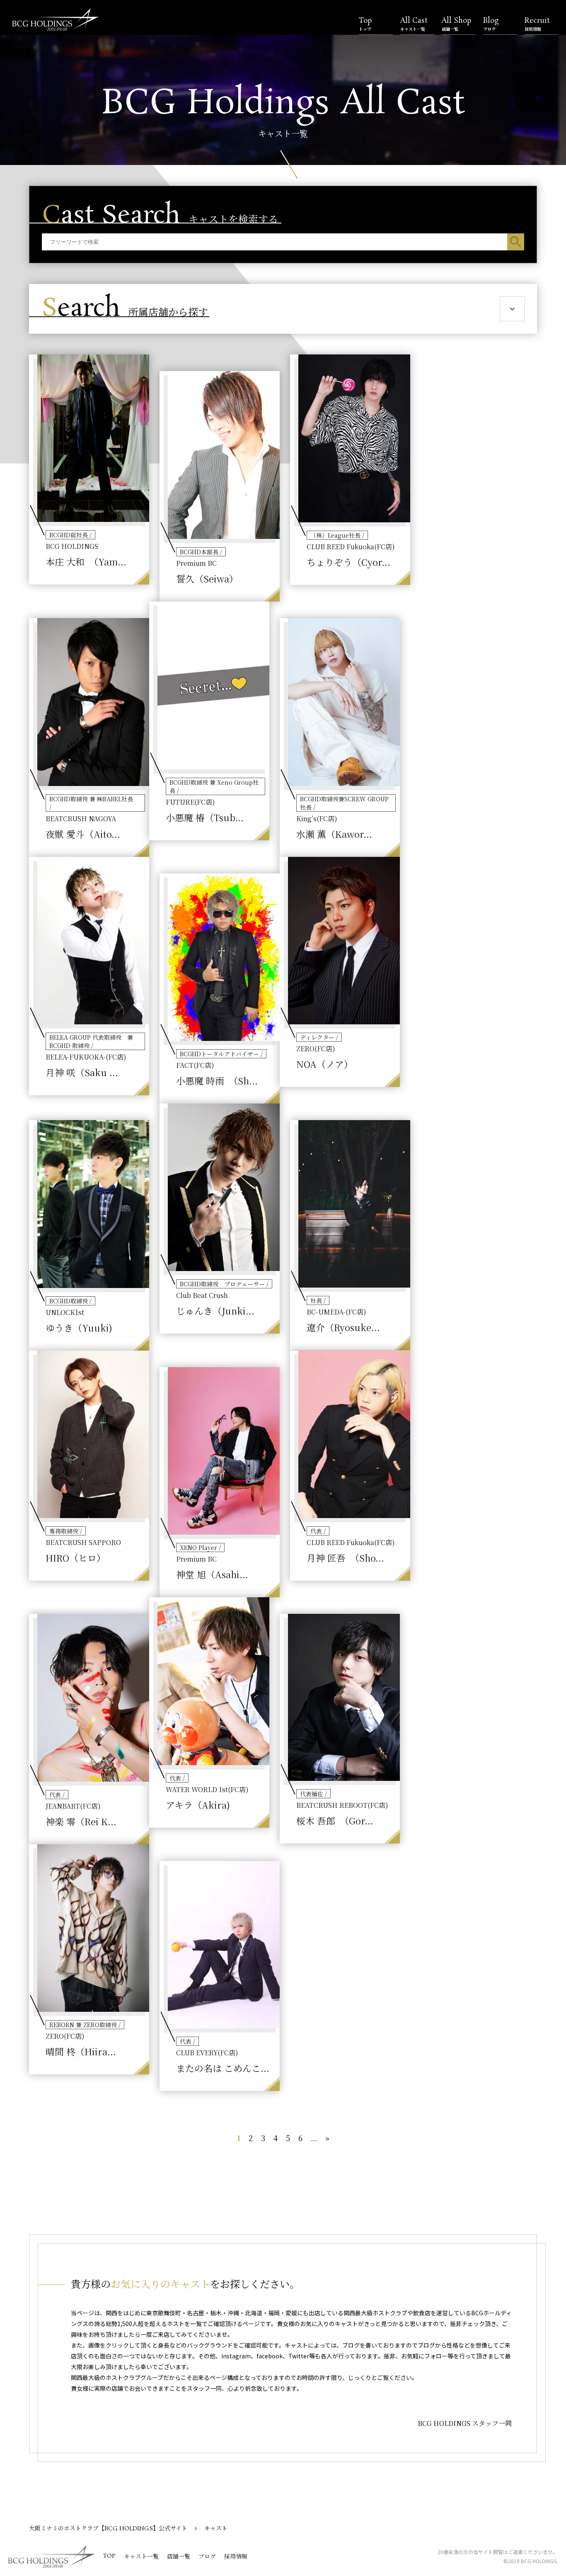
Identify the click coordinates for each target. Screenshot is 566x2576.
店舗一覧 (179, 2557)
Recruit (537, 24)
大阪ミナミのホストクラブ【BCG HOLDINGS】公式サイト (108, 2529)
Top (365, 24)
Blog (491, 24)
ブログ (207, 2557)
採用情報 (236, 2557)
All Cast (414, 24)
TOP (109, 2556)
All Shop (456, 24)
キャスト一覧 (141, 2557)
